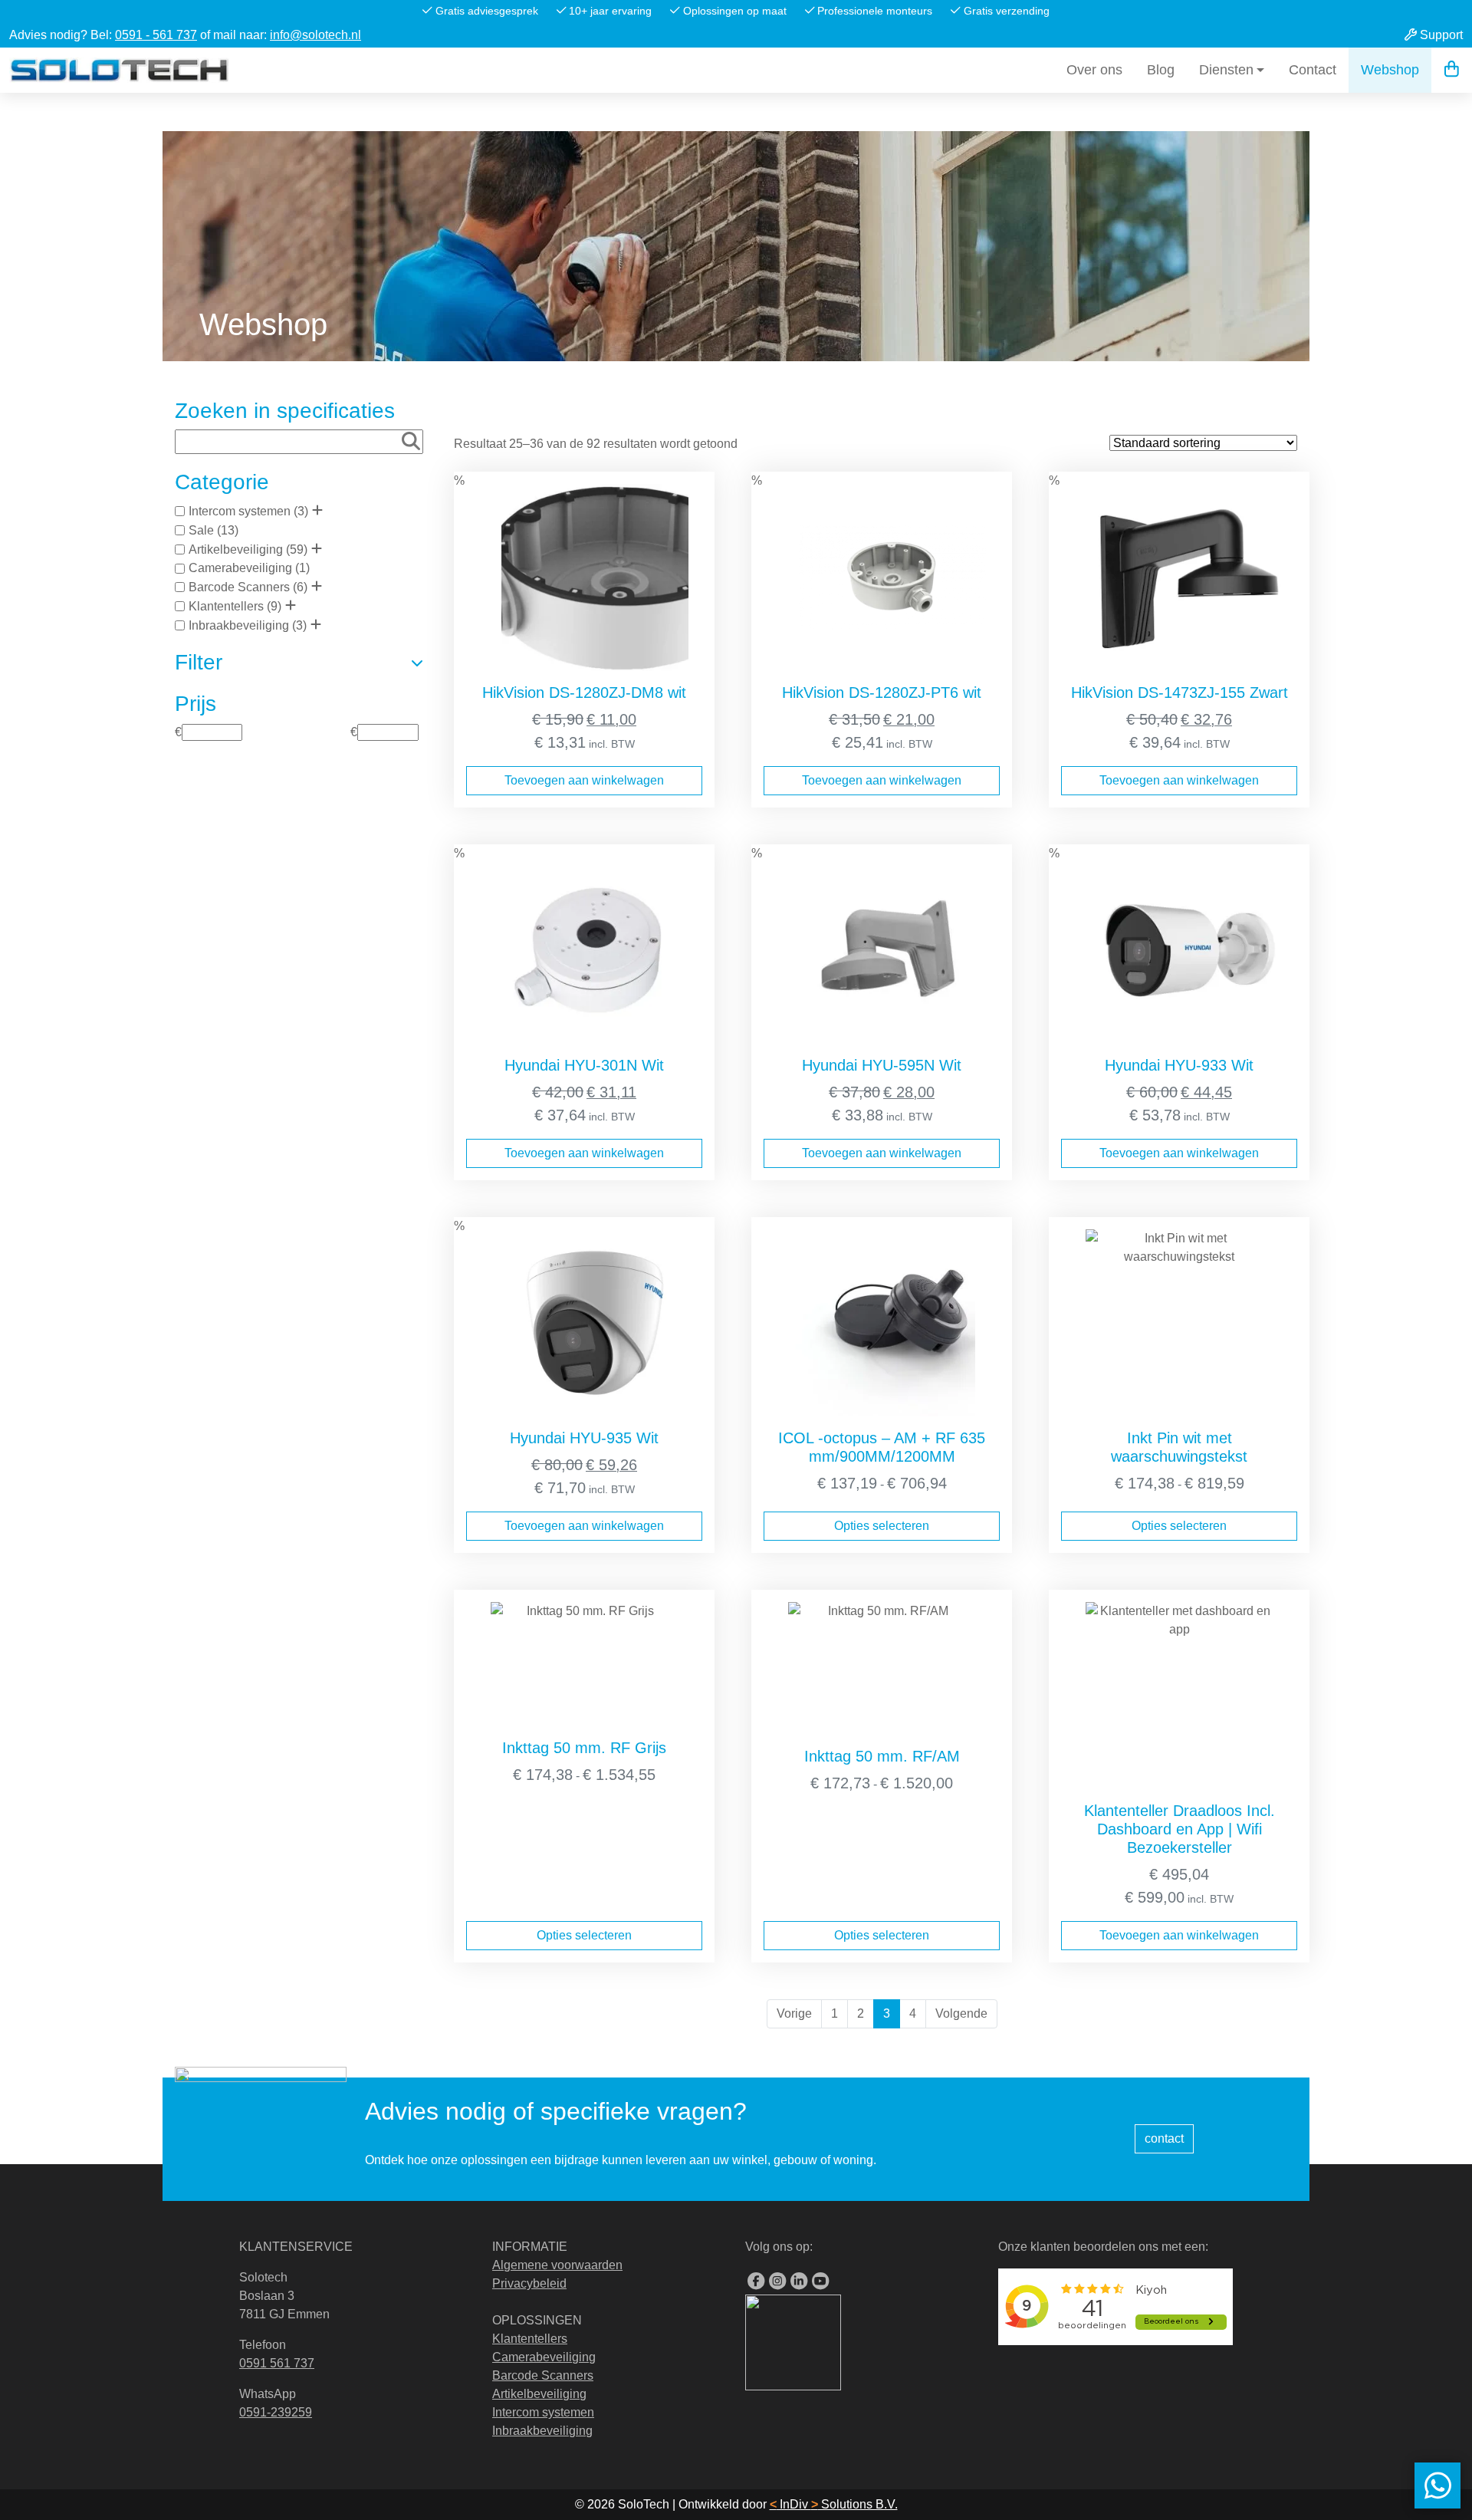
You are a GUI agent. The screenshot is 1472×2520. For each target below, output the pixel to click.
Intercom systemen (240, 511)
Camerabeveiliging (240, 568)
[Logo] (119, 70)
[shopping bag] (1452, 70)
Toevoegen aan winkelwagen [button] (584, 780)
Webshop (1390, 70)
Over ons (1094, 70)
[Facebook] (756, 2281)
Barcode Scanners (239, 587)
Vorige (794, 2013)
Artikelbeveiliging (236, 549)
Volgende (961, 2013)
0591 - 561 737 (156, 35)
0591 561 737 (277, 2363)
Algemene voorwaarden (557, 2265)
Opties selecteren (882, 1526)
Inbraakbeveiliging (239, 625)
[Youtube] (820, 2281)
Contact (1313, 70)
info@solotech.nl (315, 35)
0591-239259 (276, 2412)
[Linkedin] (799, 2281)
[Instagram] (777, 2281)
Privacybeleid (529, 2283)
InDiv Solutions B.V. (834, 2504)
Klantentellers (226, 606)
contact (1164, 2138)
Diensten (1226, 70)
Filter (199, 662)
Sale (201, 530)
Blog (1161, 70)
